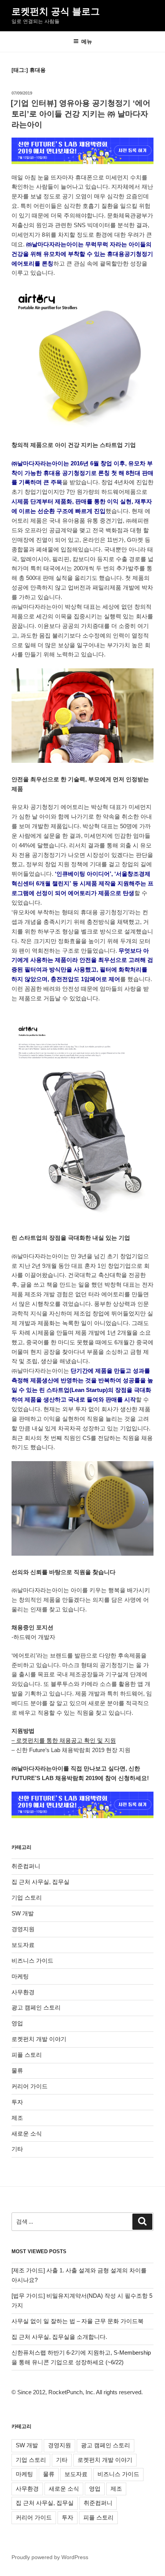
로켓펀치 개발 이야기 (39, 2039)
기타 (17, 2149)
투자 (17, 2102)
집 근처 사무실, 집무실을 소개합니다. (59, 2337)
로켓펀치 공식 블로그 (56, 11)
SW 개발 (23, 1913)
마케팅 (20, 1976)
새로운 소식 (27, 2133)
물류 (17, 2070)
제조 (17, 2118)
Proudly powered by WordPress (50, 2557)
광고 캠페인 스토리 (36, 2007)
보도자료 (23, 1945)
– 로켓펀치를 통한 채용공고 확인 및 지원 (64, 1740)
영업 (17, 2023)
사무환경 (23, 1992)
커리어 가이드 (30, 2086)
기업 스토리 (27, 1898)
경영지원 (23, 1929)
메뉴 (87, 42)
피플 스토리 (27, 2055)
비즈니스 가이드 (32, 1961)
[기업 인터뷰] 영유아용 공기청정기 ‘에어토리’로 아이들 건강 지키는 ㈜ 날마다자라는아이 (81, 114)
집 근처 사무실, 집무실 (40, 1882)
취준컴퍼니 (26, 1866)
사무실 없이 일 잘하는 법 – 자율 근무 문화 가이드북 (78, 2321)
